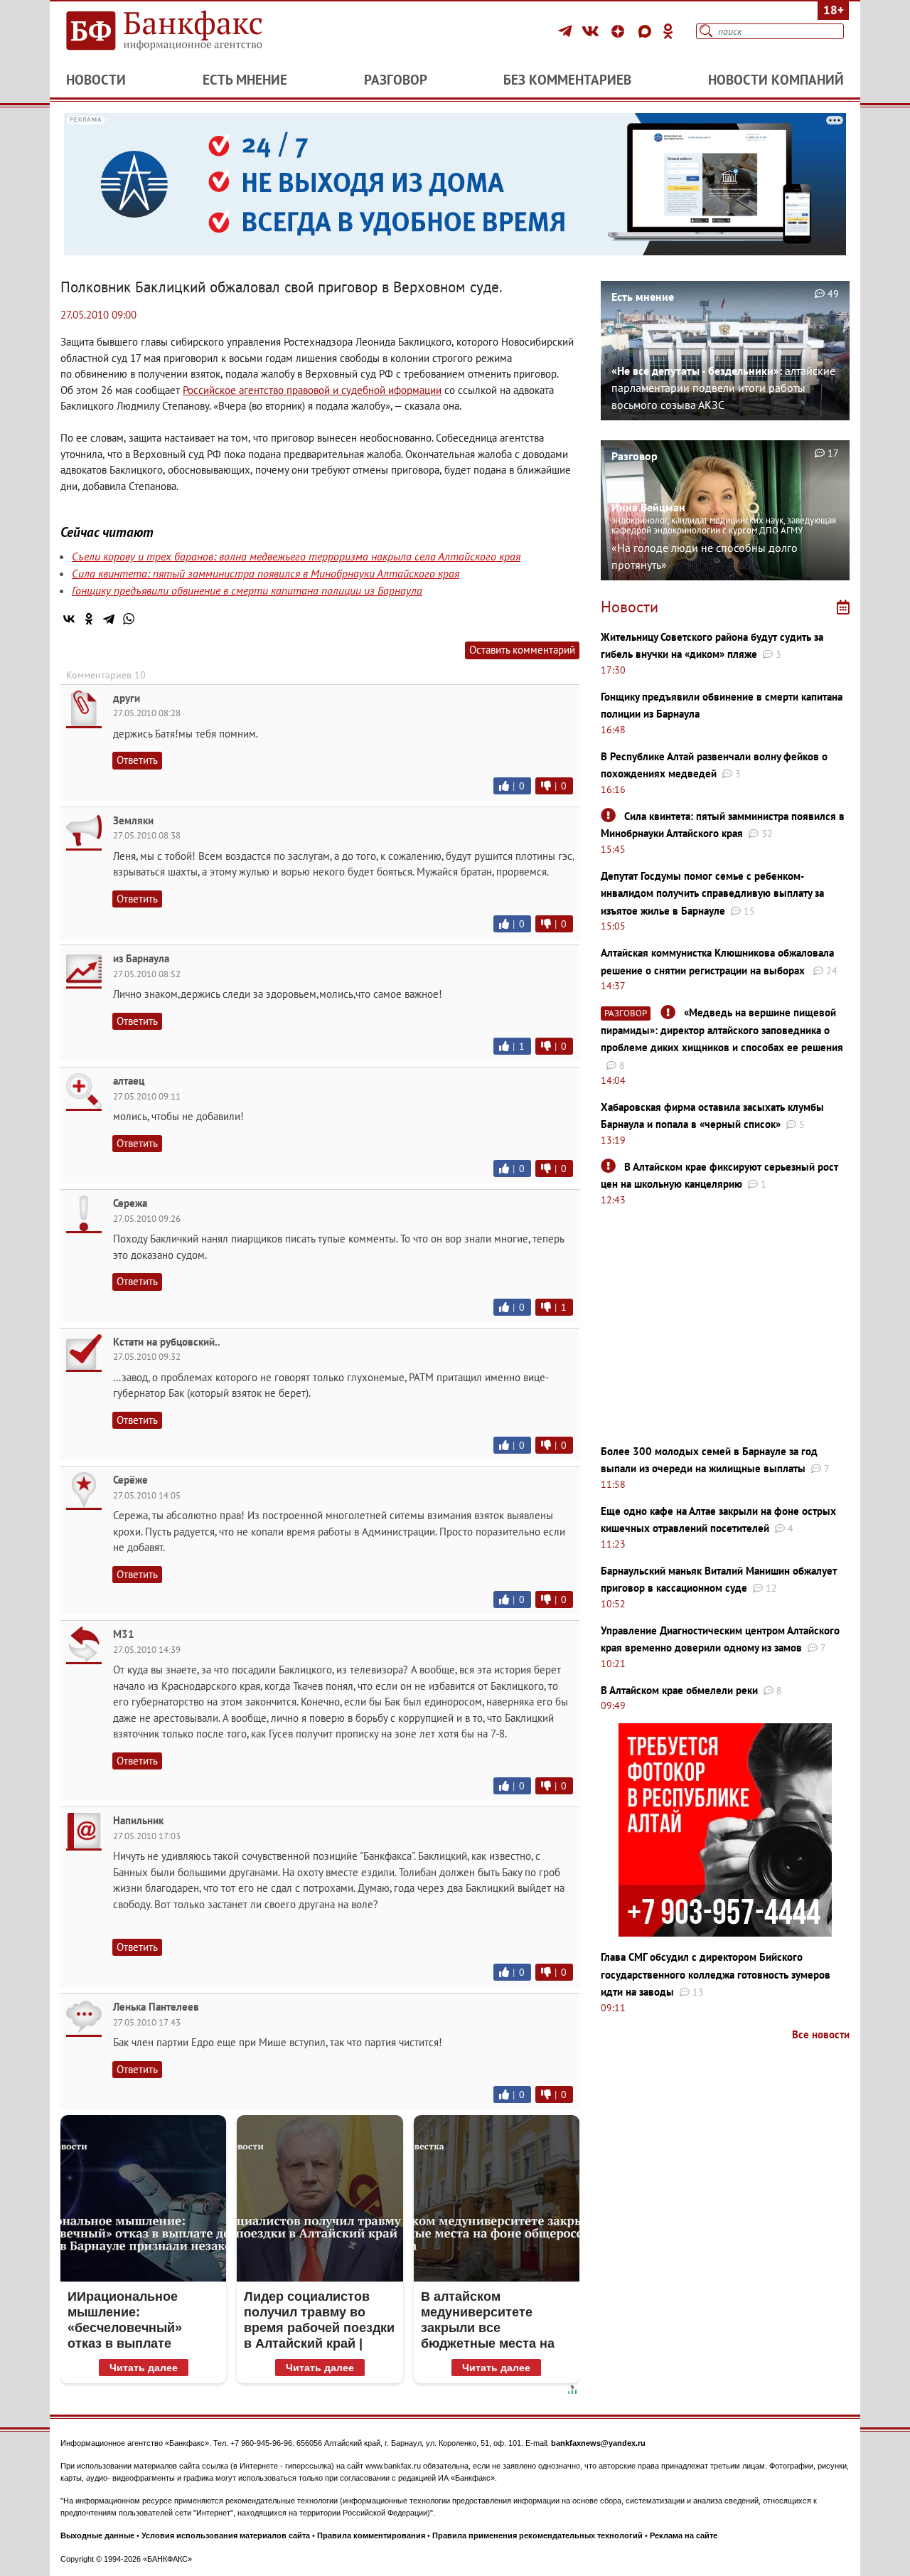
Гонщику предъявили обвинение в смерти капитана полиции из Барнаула (247, 590)
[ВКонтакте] (593, 31)
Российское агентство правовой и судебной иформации (312, 390)
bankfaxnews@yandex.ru (598, 2443)
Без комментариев (567, 80)
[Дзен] (620, 31)
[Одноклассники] (668, 31)
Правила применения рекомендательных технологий (537, 2535)
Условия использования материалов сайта (226, 2535)
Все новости (821, 2034)
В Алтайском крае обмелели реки (679, 1690)
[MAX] (647, 31)
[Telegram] (567, 31)
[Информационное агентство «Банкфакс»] (185, 31)
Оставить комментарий (522, 650)
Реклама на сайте (684, 2535)
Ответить (137, 760)
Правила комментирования (371, 2535)
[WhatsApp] (129, 619)
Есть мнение (245, 80)
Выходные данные (97, 2535)
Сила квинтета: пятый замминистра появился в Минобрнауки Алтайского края (266, 573)
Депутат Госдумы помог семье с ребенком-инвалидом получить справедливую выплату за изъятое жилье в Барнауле (712, 893)
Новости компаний (776, 80)
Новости (96, 80)
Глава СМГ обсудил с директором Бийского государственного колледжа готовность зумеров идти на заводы (716, 1974)
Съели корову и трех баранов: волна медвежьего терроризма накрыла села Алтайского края (296, 556)
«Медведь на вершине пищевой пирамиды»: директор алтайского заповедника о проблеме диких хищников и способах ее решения (722, 1030)
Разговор (396, 80)
